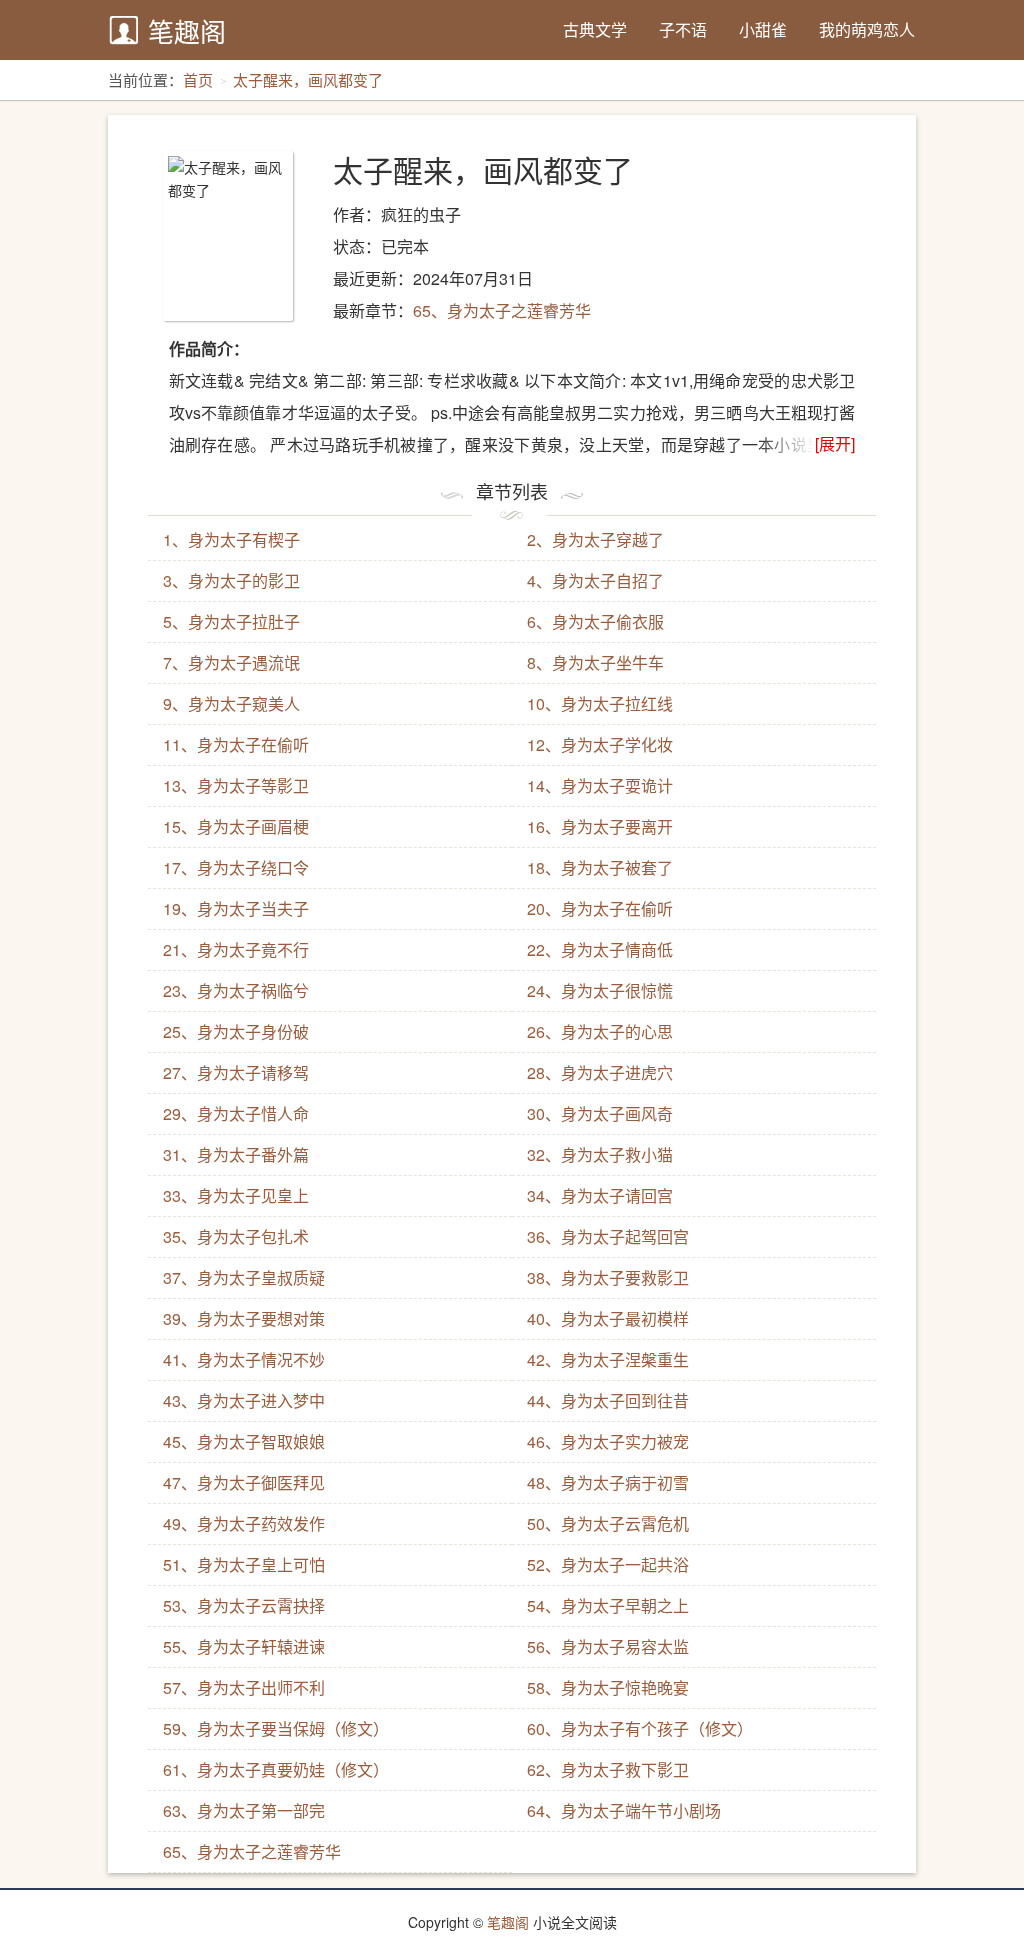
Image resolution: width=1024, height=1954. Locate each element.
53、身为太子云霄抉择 (244, 1605)
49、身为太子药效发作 (244, 1523)
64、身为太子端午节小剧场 (624, 1810)
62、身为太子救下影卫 (608, 1769)
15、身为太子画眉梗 (236, 826)
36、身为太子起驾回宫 (608, 1236)
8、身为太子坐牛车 (595, 662)
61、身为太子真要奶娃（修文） (276, 1769)
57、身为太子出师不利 (244, 1687)
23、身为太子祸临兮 (236, 990)
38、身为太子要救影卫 (608, 1277)
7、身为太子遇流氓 (231, 662)
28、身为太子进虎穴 (600, 1072)
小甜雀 (763, 29)
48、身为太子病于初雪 (608, 1482)
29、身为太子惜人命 (236, 1113)
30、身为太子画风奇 (600, 1113)
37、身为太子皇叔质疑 (244, 1277)
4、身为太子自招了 (595, 580)
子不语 (683, 29)
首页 (198, 79)
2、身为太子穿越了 (595, 539)
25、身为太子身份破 (236, 1031)
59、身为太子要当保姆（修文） (276, 1728)
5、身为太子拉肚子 (231, 621)
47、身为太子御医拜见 (244, 1482)
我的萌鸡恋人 (867, 29)
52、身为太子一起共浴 (608, 1564)
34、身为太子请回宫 (600, 1195)
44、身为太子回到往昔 (608, 1400)
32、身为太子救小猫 (600, 1154)
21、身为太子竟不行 (236, 949)
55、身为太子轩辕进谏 (244, 1646)
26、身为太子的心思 (600, 1031)
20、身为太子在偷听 (600, 908)
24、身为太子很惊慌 (600, 990)
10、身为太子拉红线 (600, 703)
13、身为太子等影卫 (236, 785)
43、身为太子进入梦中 (244, 1400)
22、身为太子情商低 (600, 949)
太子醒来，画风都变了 (308, 79)
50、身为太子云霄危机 (608, 1523)
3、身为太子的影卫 (231, 580)
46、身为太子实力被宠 (608, 1441)
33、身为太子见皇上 (236, 1195)
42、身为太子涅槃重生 (608, 1359)
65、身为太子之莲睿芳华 (502, 310)
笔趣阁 (187, 30)
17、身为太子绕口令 (236, 867)
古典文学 (595, 29)
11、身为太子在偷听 (236, 744)
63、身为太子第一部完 (244, 1810)
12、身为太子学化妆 (600, 744)
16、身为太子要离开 (600, 826)
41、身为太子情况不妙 (244, 1359)
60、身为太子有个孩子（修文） (640, 1728)
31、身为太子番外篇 (236, 1154)
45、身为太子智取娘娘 (244, 1441)
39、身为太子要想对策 (244, 1318)
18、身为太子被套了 (600, 867)
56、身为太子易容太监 (608, 1646)
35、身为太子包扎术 (236, 1236)
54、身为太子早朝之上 (608, 1605)
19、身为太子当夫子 (236, 908)
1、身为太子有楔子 (231, 539)
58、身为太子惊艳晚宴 (608, 1687)
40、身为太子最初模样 (608, 1318)
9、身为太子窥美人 (231, 703)
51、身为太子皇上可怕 (244, 1564)
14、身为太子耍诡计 (600, 785)
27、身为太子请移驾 (236, 1072)
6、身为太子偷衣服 (595, 621)
